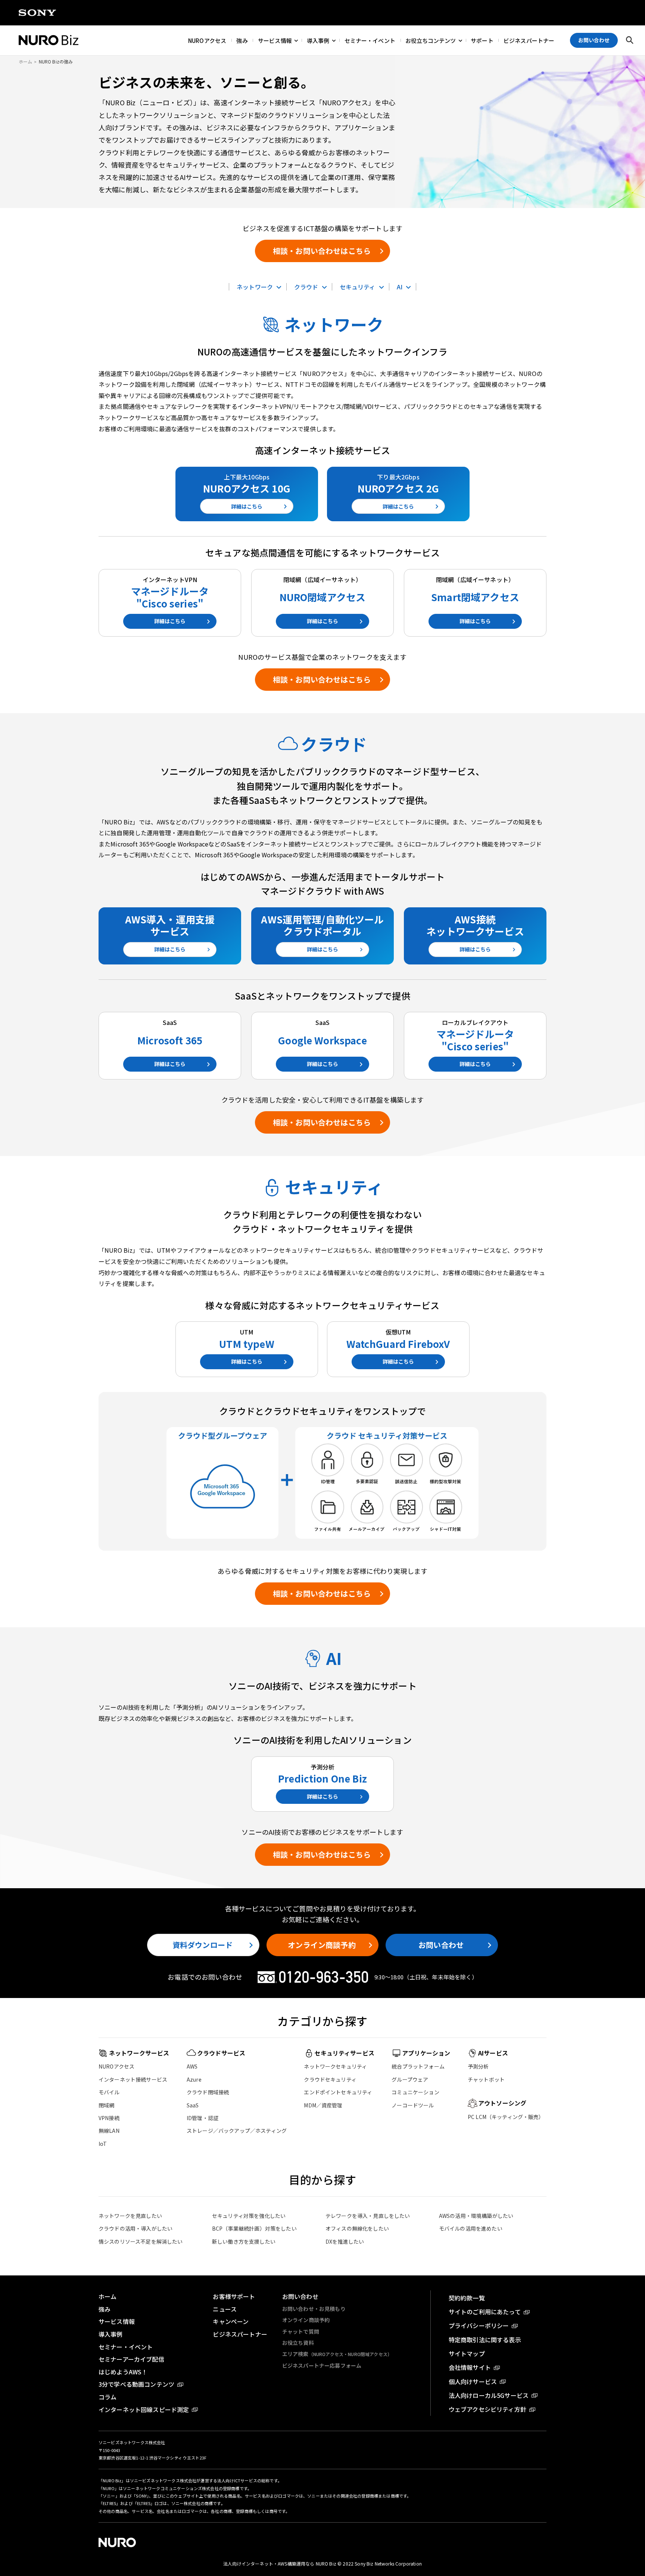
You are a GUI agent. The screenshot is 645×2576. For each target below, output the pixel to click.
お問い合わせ (441, 1945)
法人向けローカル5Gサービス (489, 2395)
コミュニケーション (415, 2092)
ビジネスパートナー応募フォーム (322, 2365)
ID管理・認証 (202, 2118)
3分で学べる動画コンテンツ (136, 2384)
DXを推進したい (345, 2241)
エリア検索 (337, 2354)
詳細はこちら (247, 506)
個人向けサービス (473, 2381)
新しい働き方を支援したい (244, 2241)
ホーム (107, 2296)
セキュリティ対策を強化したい (249, 2216)
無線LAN (109, 2131)
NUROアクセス (207, 40)
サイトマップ (467, 2353)
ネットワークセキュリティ (335, 2066)
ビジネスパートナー (529, 40)
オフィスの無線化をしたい (357, 2228)
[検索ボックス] (630, 40)
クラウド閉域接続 (208, 2092)
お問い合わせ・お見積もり (314, 2309)
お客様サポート (234, 2296)
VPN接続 (109, 2118)
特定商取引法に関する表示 (485, 2340)
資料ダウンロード (202, 1945)
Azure (194, 2079)
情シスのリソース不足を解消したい (141, 2241)
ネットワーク (255, 287)
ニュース (225, 2309)
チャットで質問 (301, 2331)
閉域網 (106, 2105)
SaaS (193, 2105)
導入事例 (318, 40)
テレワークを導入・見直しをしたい (368, 2216)
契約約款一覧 (467, 2298)
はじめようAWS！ (123, 2372)
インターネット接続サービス (133, 2079)
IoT (103, 2144)
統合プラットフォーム (418, 2066)
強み (242, 40)
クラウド (306, 287)
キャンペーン (231, 2321)
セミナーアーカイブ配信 (131, 2359)
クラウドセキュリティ (330, 2079)
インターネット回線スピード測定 (144, 2409)
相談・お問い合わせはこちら (322, 251)
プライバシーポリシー (479, 2325)
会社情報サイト (470, 2367)
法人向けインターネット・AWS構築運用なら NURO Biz (280, 2563)
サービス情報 (275, 40)
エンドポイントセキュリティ (338, 2092)
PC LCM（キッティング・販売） (506, 2117)
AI (400, 287)
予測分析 (478, 2066)
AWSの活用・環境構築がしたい (476, 2216)
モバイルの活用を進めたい (471, 2228)
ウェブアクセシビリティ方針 (487, 2409)
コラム (107, 2397)
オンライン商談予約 (322, 1945)
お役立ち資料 (298, 2343)
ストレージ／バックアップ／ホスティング (237, 2131)
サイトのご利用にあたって (485, 2312)
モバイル (109, 2092)
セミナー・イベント (370, 40)
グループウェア (410, 2079)
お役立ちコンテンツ (431, 40)
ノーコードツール (413, 2105)
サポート (482, 40)
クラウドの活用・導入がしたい (135, 2228)
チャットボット (486, 2079)
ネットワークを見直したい (130, 2216)
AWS (192, 2066)
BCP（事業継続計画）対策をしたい (254, 2228)
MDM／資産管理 (323, 2105)
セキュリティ (358, 287)
